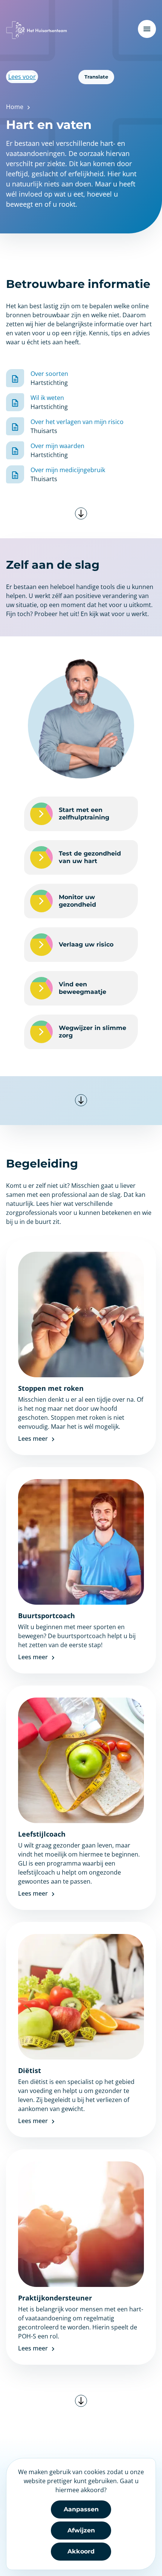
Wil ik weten (47, 398)
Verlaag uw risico (86, 944)
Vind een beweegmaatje (83, 988)
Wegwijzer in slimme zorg (92, 1032)
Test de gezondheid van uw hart (90, 857)
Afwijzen (81, 2530)
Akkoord (81, 2551)
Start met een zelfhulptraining (84, 814)
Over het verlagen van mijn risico (77, 422)
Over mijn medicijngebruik (68, 470)
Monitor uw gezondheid (77, 901)
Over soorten (49, 374)
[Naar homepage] (37, 30)
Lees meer (34, 1439)
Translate (96, 77)
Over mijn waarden (57, 446)
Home (15, 107)
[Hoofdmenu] (147, 29)
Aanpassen (81, 2509)
